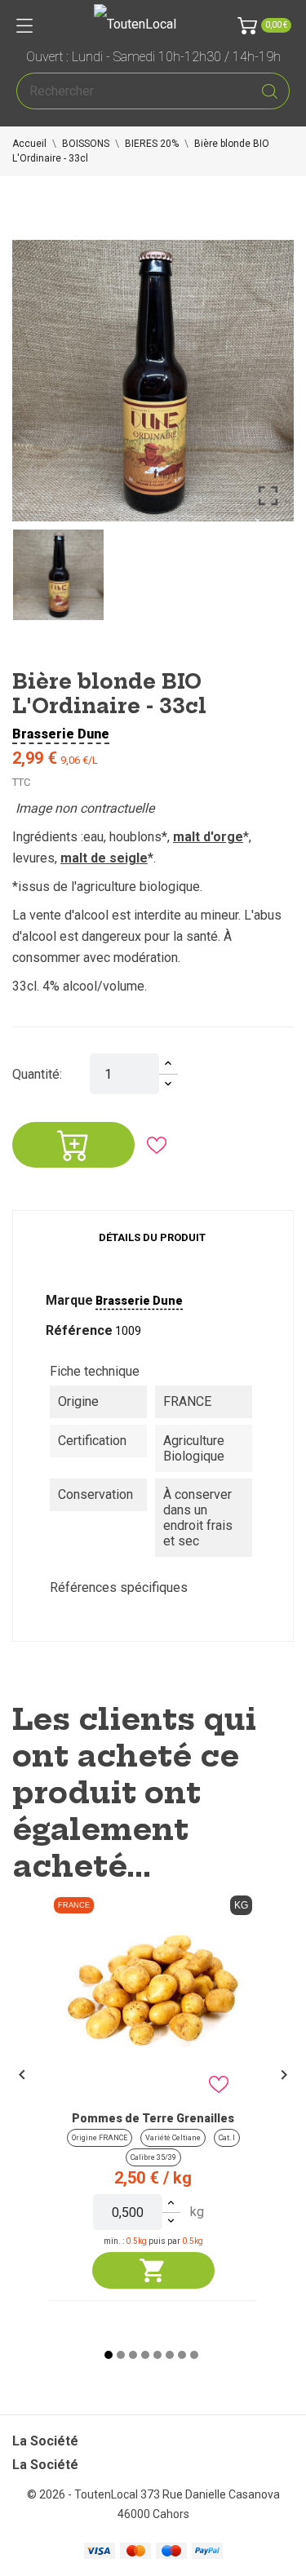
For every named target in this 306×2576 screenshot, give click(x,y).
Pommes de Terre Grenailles (153, 2118)
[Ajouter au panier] (153, 2270)
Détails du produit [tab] (152, 1237)
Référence (79, 1330)
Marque (69, 1300)
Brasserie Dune (61, 734)
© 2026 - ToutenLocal (84, 2494)
